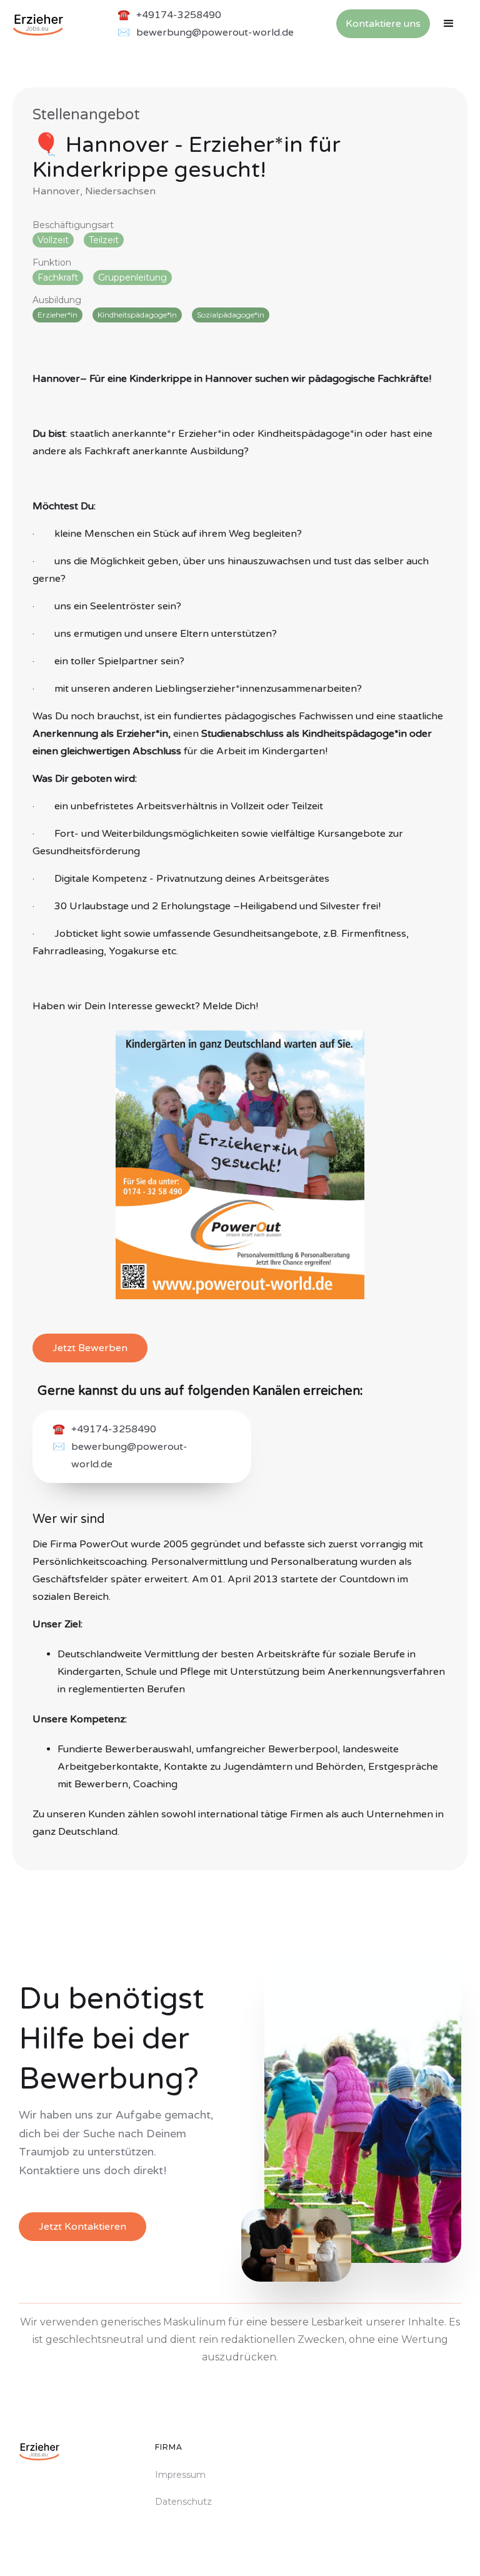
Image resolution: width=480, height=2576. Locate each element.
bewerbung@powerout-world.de (215, 32)
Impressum (180, 2475)
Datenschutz (183, 2502)
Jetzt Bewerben (90, 1348)
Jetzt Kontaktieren (82, 2227)
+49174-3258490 (179, 15)
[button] (449, 24)
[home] (38, 24)
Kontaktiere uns (383, 24)
